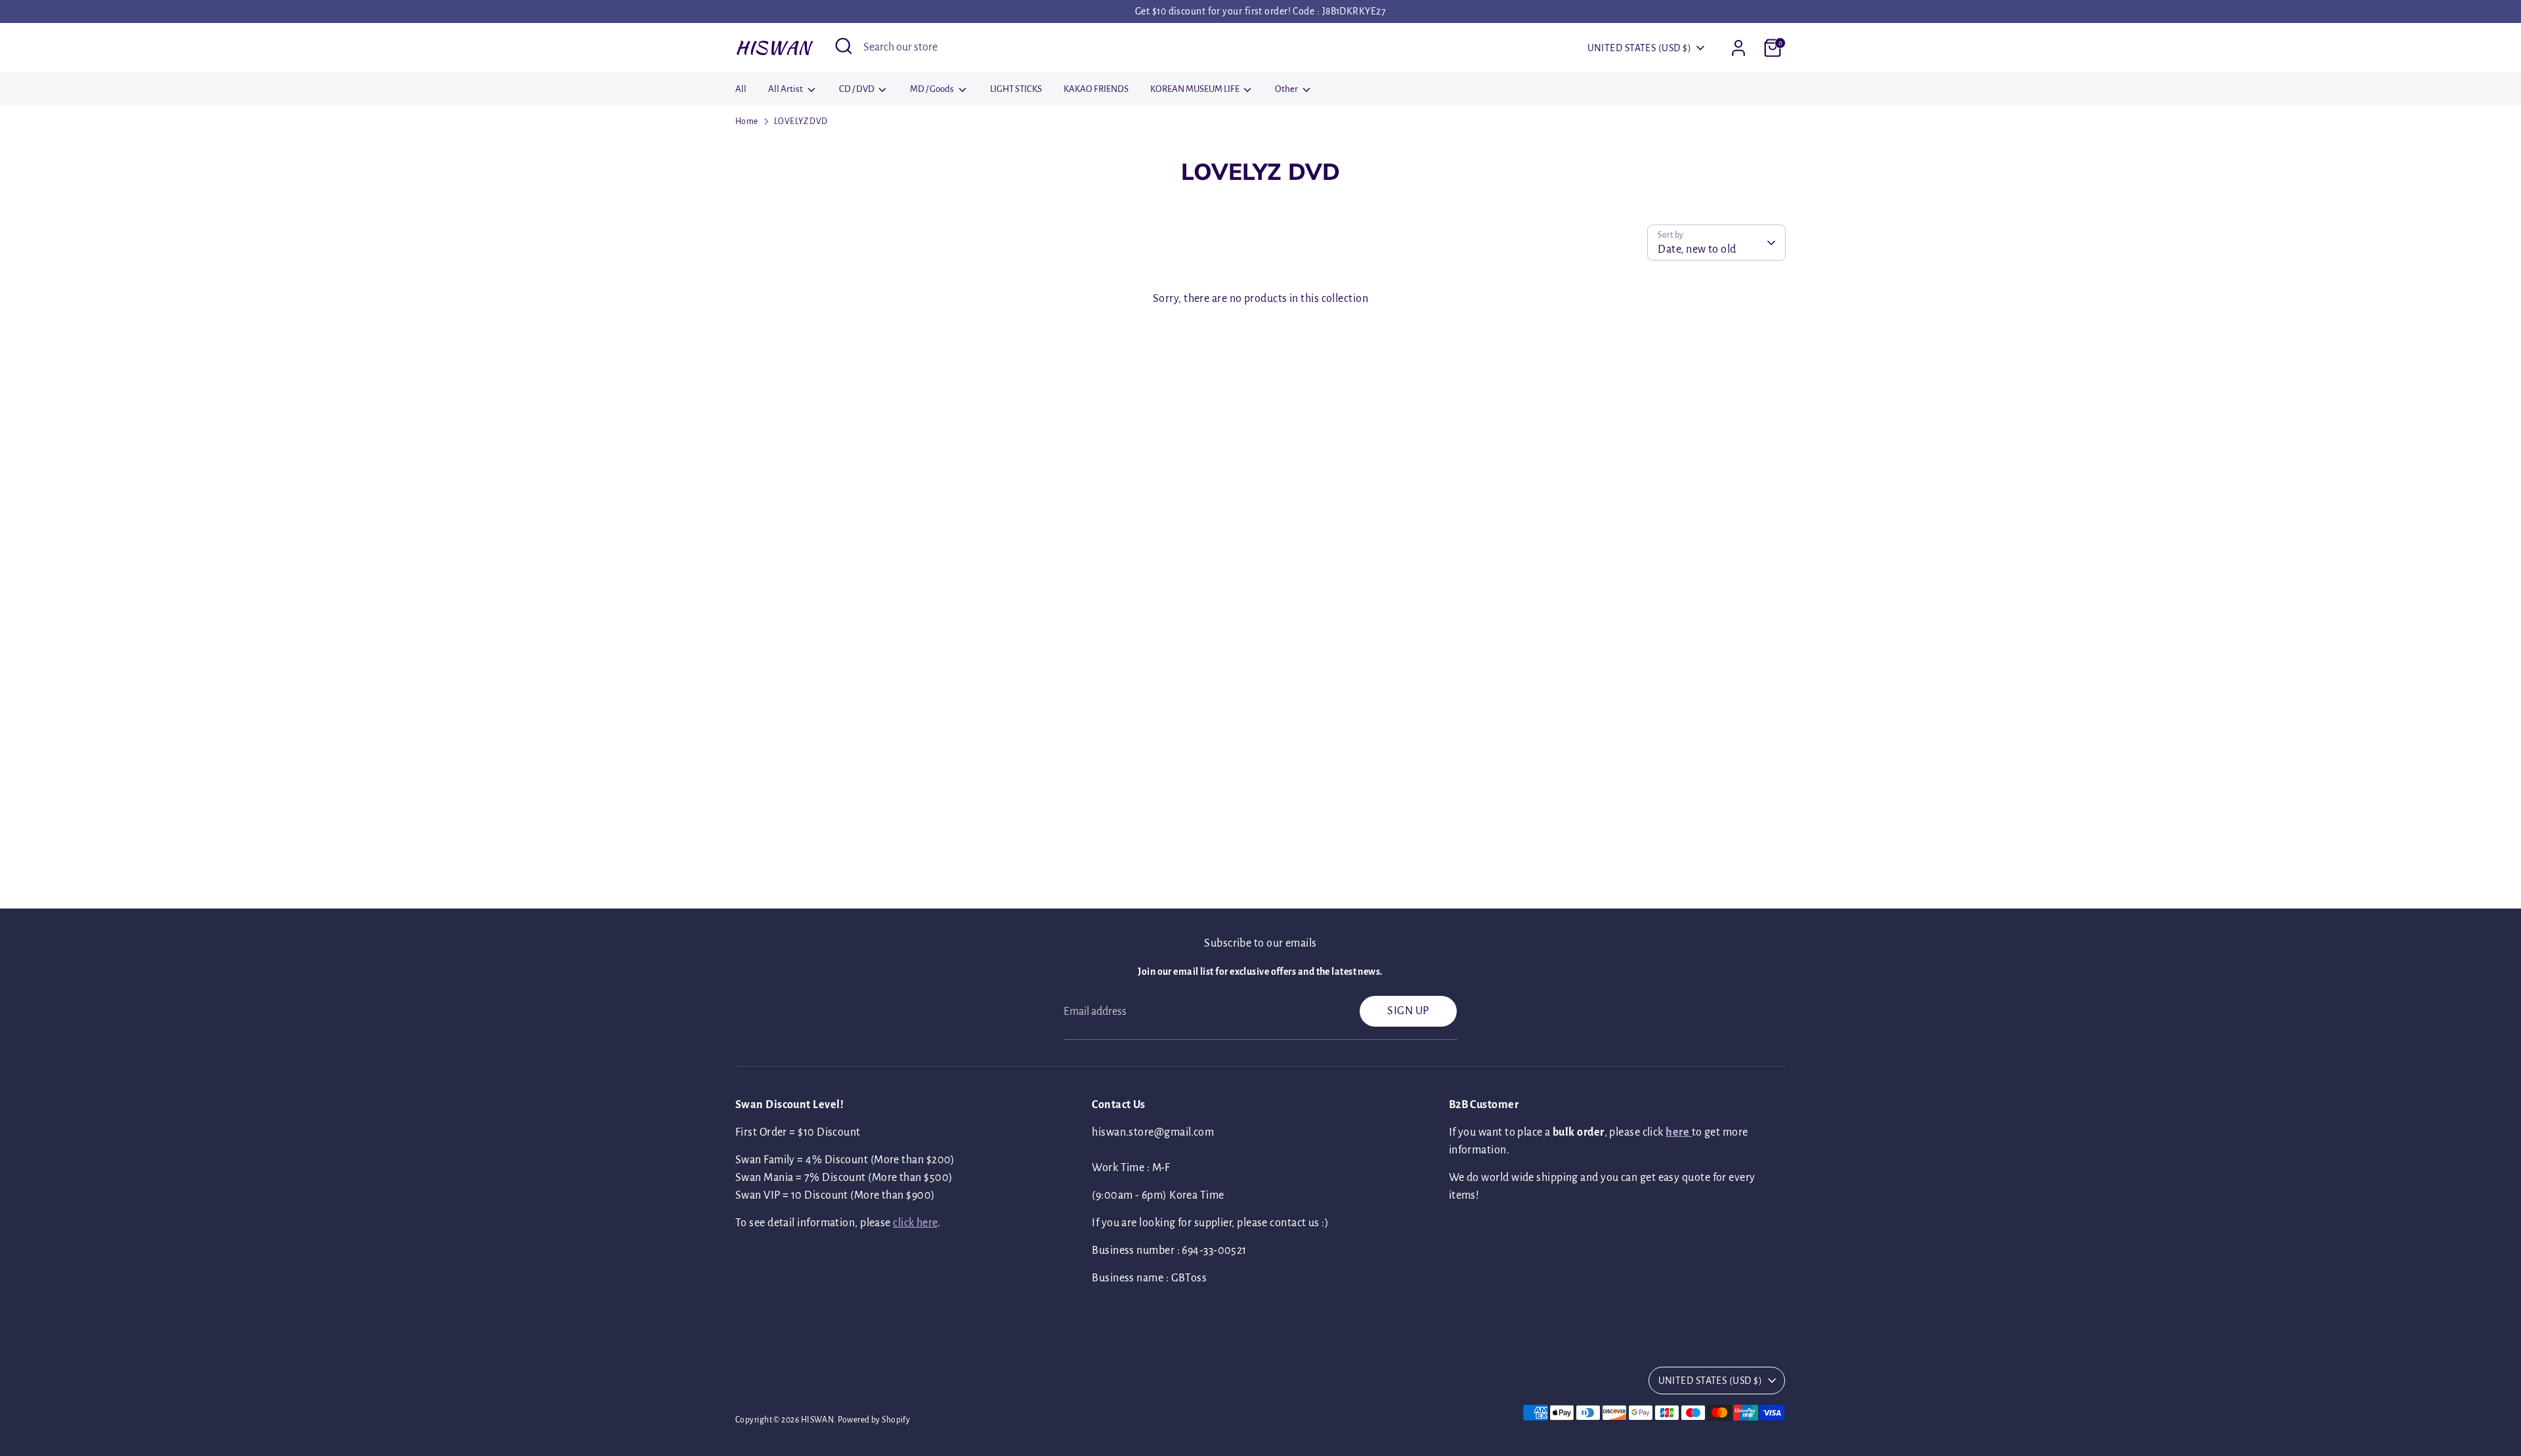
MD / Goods (933, 89)
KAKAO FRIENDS (1096, 89)
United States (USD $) (1639, 48)
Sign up (1408, 1011)
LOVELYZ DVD (801, 121)
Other (1287, 89)
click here (915, 1223)
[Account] (1738, 48)
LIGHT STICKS (1016, 89)
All (741, 89)
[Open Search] (844, 46)
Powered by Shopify (874, 1420)
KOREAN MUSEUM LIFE (1196, 89)
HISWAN (773, 47)
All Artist (786, 89)
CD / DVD (857, 89)
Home (747, 121)
